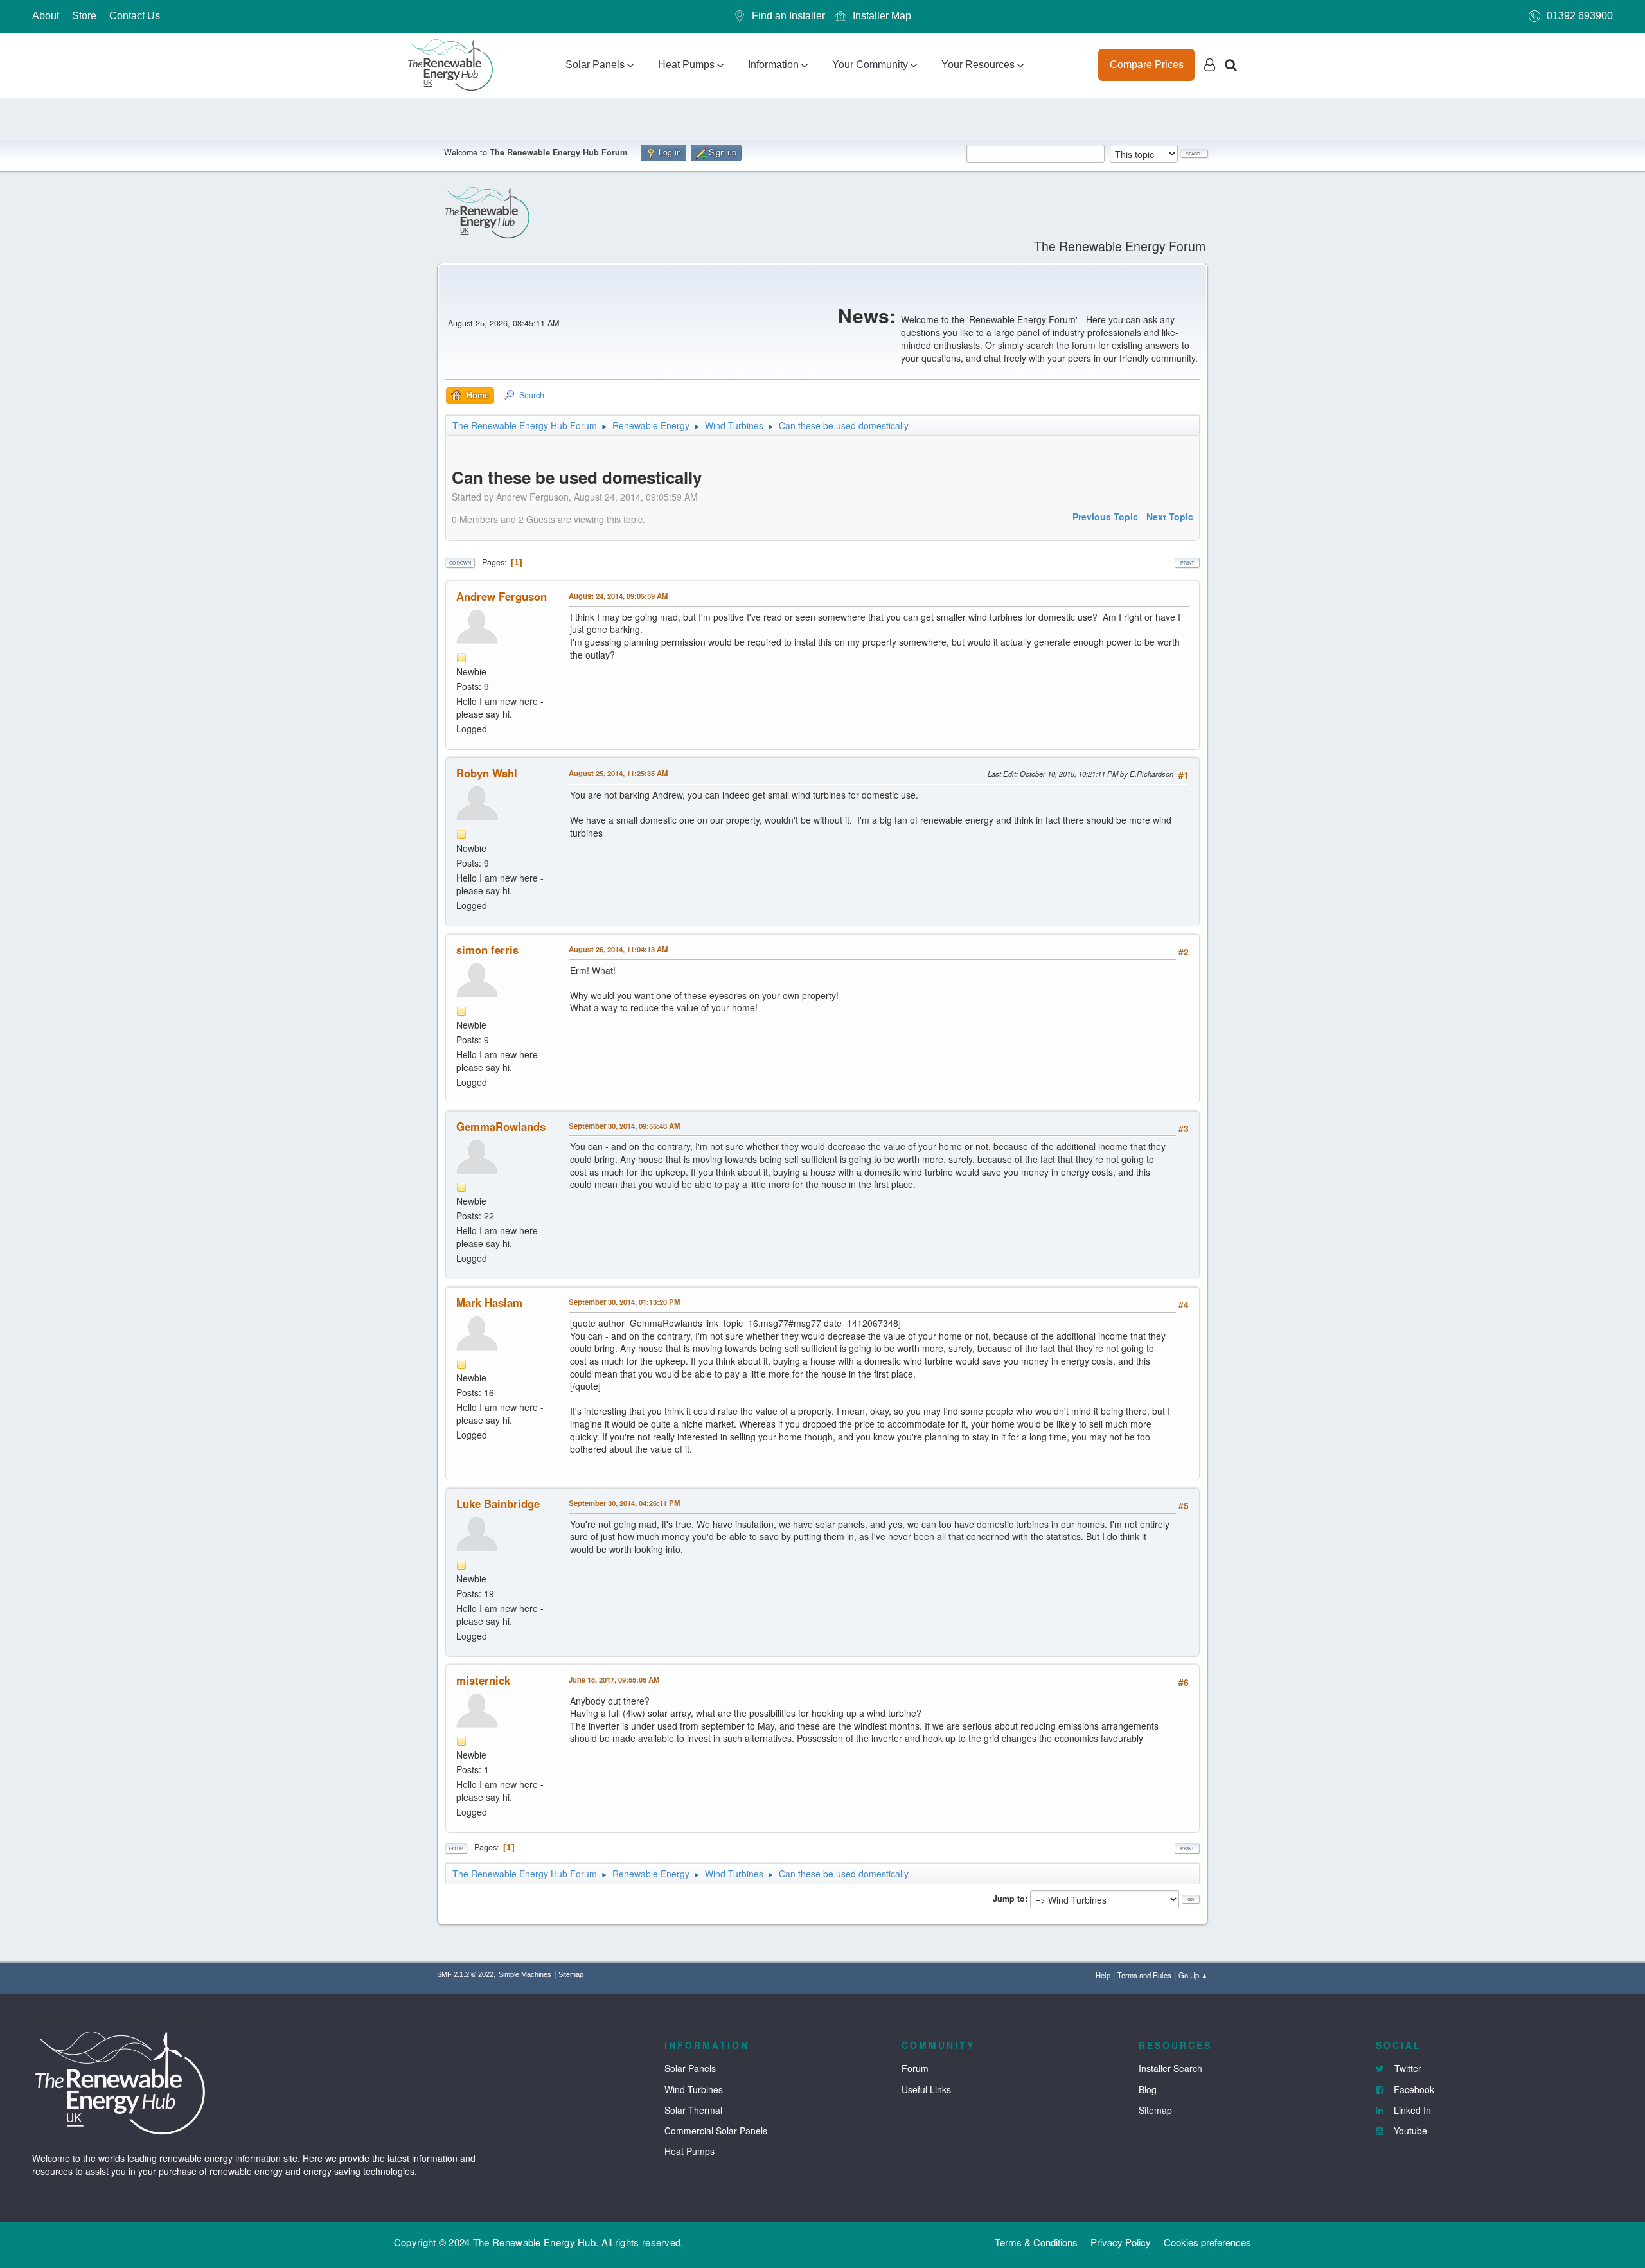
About (46, 16)
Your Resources (978, 65)
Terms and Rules (1144, 1975)
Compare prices (1147, 65)
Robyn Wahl (487, 773)
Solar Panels (595, 65)
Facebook (1413, 2089)
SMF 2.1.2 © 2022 (465, 1974)
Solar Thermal (693, 2110)
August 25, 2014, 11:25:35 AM (618, 773)
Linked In (1411, 2110)
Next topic (1170, 517)
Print (1187, 563)
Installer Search (1170, 2068)
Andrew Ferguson (502, 596)
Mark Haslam (489, 1302)
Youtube (1409, 2131)
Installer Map (882, 16)
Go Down (460, 563)
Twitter (1407, 2068)
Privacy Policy (1121, 2242)
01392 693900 (1580, 16)
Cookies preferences (1207, 2242)
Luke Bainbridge (498, 1503)
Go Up (456, 1848)
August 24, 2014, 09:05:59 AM (618, 596)
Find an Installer (788, 16)
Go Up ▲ (1193, 1975)
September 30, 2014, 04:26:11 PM (624, 1503)
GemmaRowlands (501, 1126)
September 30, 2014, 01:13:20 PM (624, 1302)
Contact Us (135, 16)
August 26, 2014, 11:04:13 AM (618, 949)
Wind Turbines (694, 2089)
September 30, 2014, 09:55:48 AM (624, 1126)
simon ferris (487, 950)
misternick (483, 1680)
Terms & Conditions (1036, 2242)
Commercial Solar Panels (716, 2131)
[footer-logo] (122, 2081)
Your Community (870, 65)
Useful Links (926, 2089)
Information (773, 65)
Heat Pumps (686, 65)
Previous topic (1105, 517)
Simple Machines (525, 1974)
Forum (915, 2068)
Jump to (1009, 1899)
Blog (1148, 2089)
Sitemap (571, 1974)
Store (84, 16)
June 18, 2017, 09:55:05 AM (614, 1679)
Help (1103, 1975)
